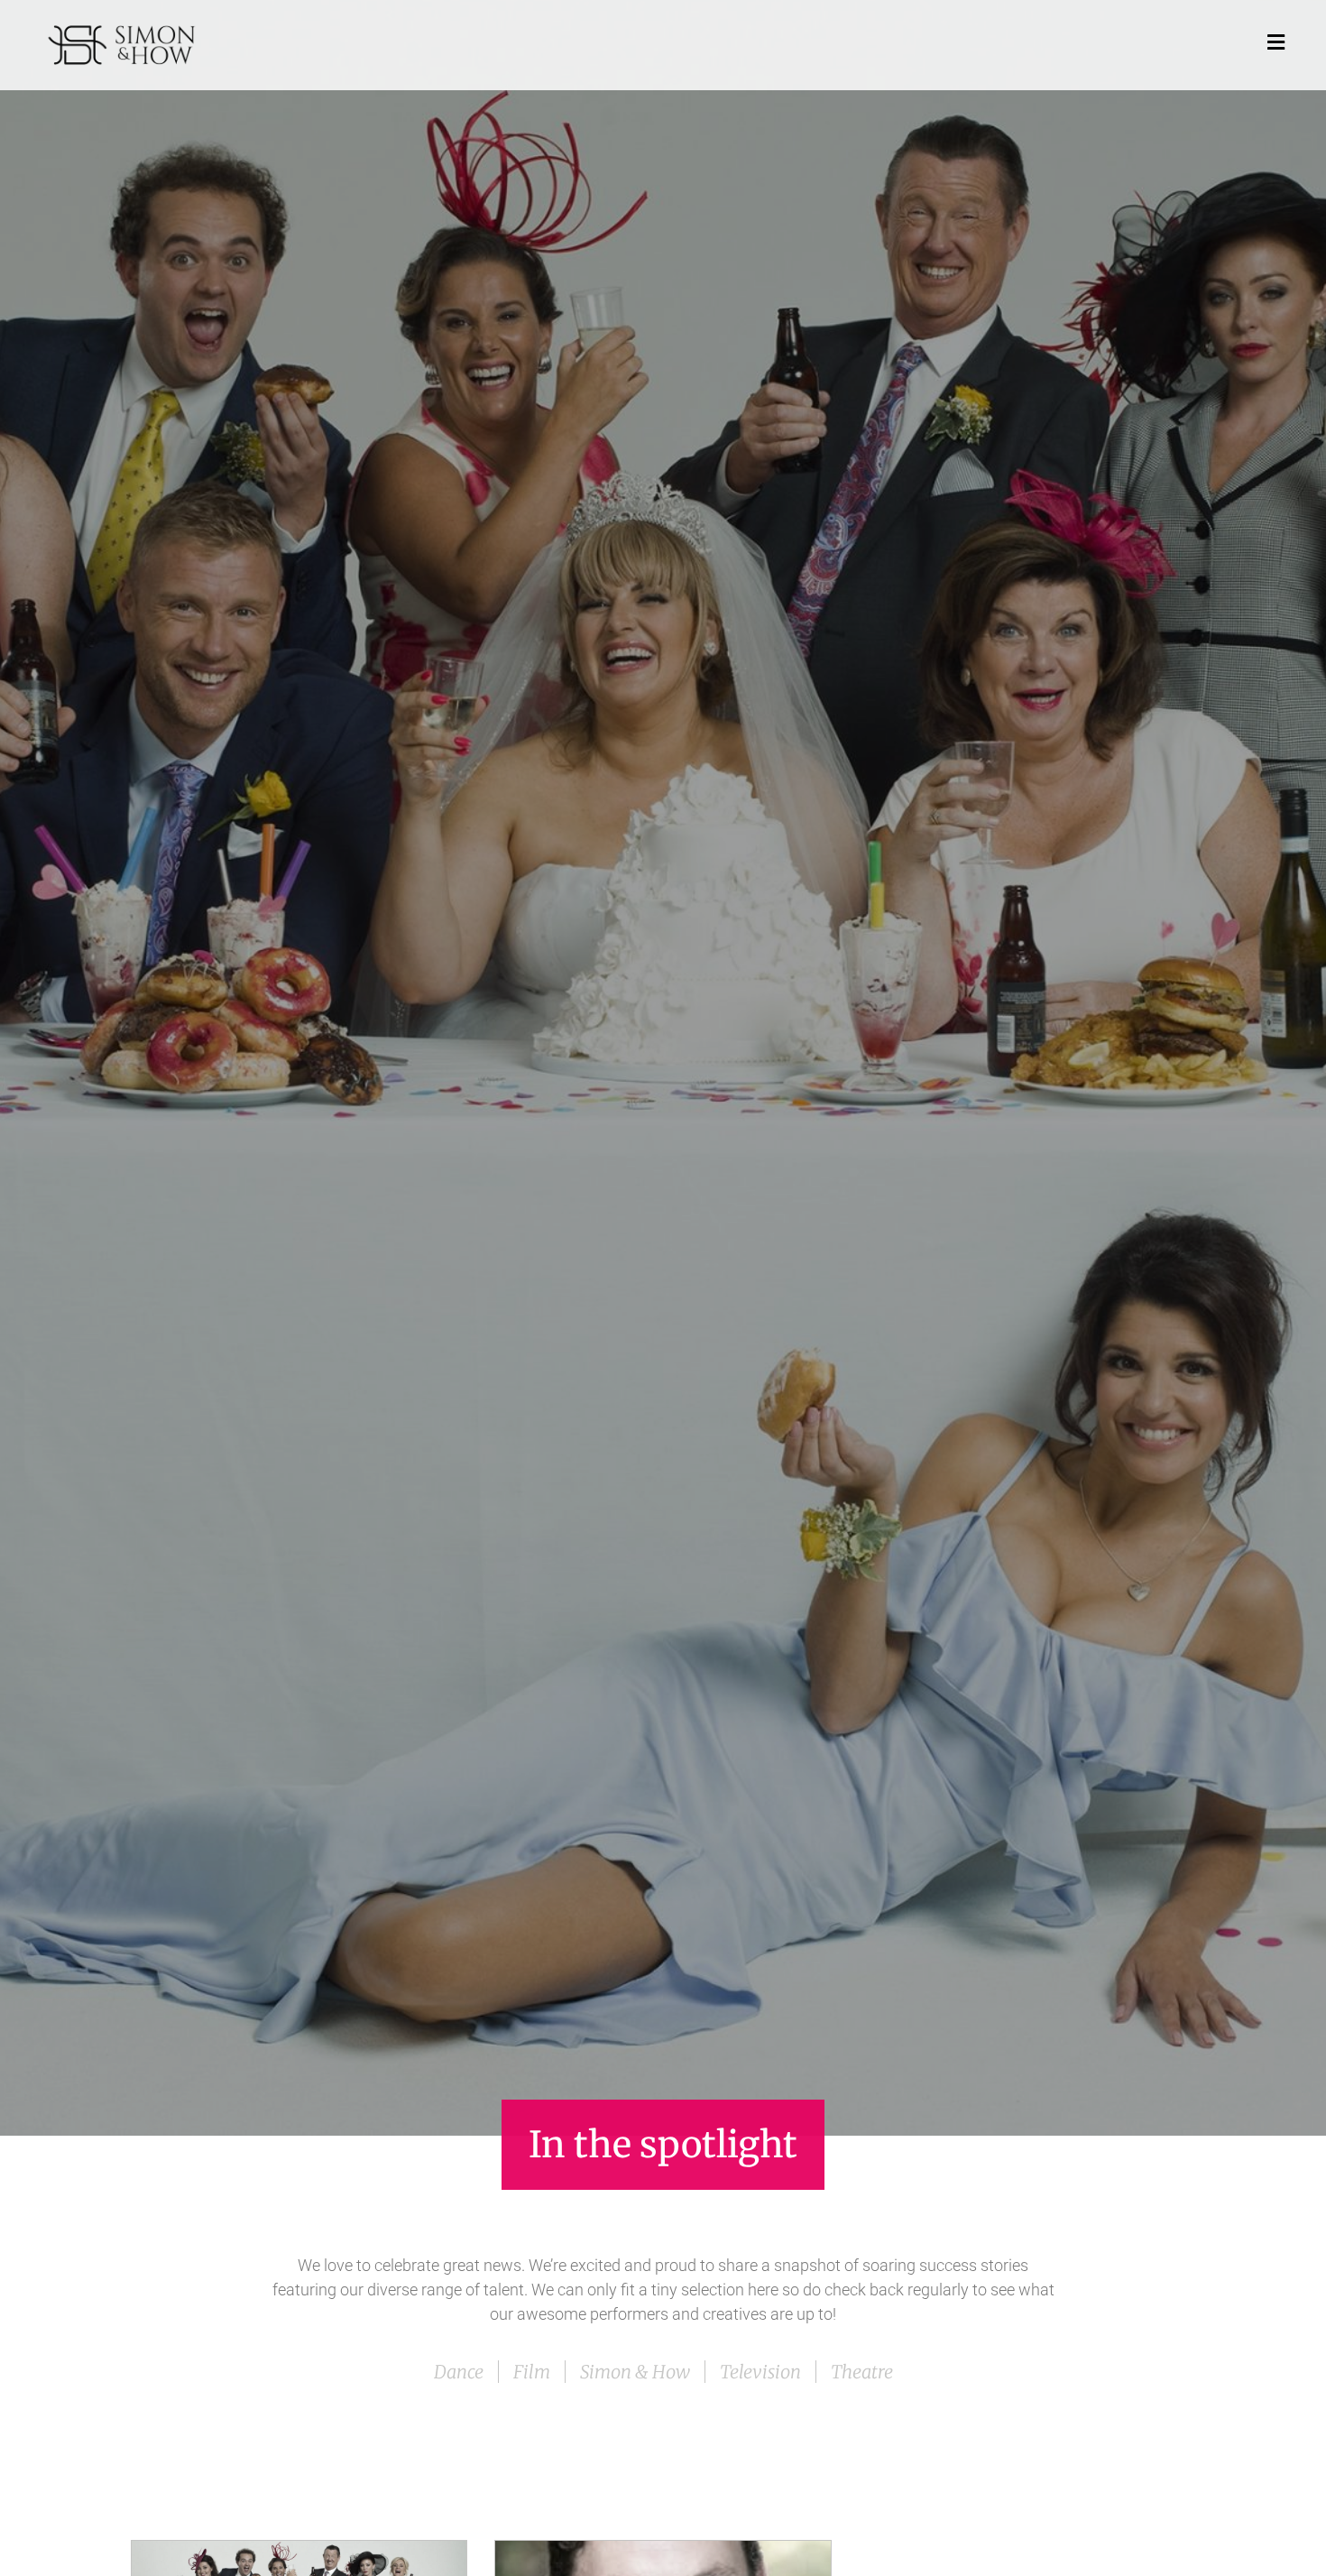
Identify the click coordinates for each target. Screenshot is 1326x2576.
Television (760, 2372)
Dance (459, 2372)
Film (532, 2372)
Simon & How (635, 2372)
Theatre (862, 2372)
